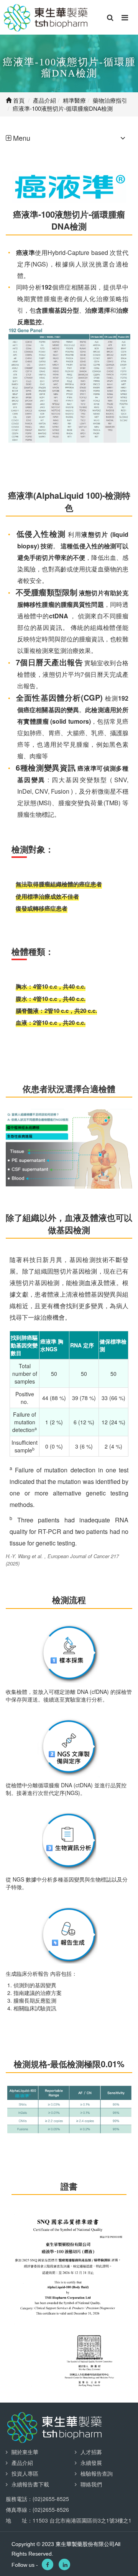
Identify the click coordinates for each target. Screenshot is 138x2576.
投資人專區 (25, 2473)
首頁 (18, 100)
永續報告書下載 (30, 2484)
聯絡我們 (91, 2484)
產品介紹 (22, 2463)
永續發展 (91, 2463)
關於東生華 (25, 2452)
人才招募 (91, 2452)
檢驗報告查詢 (97, 2473)
